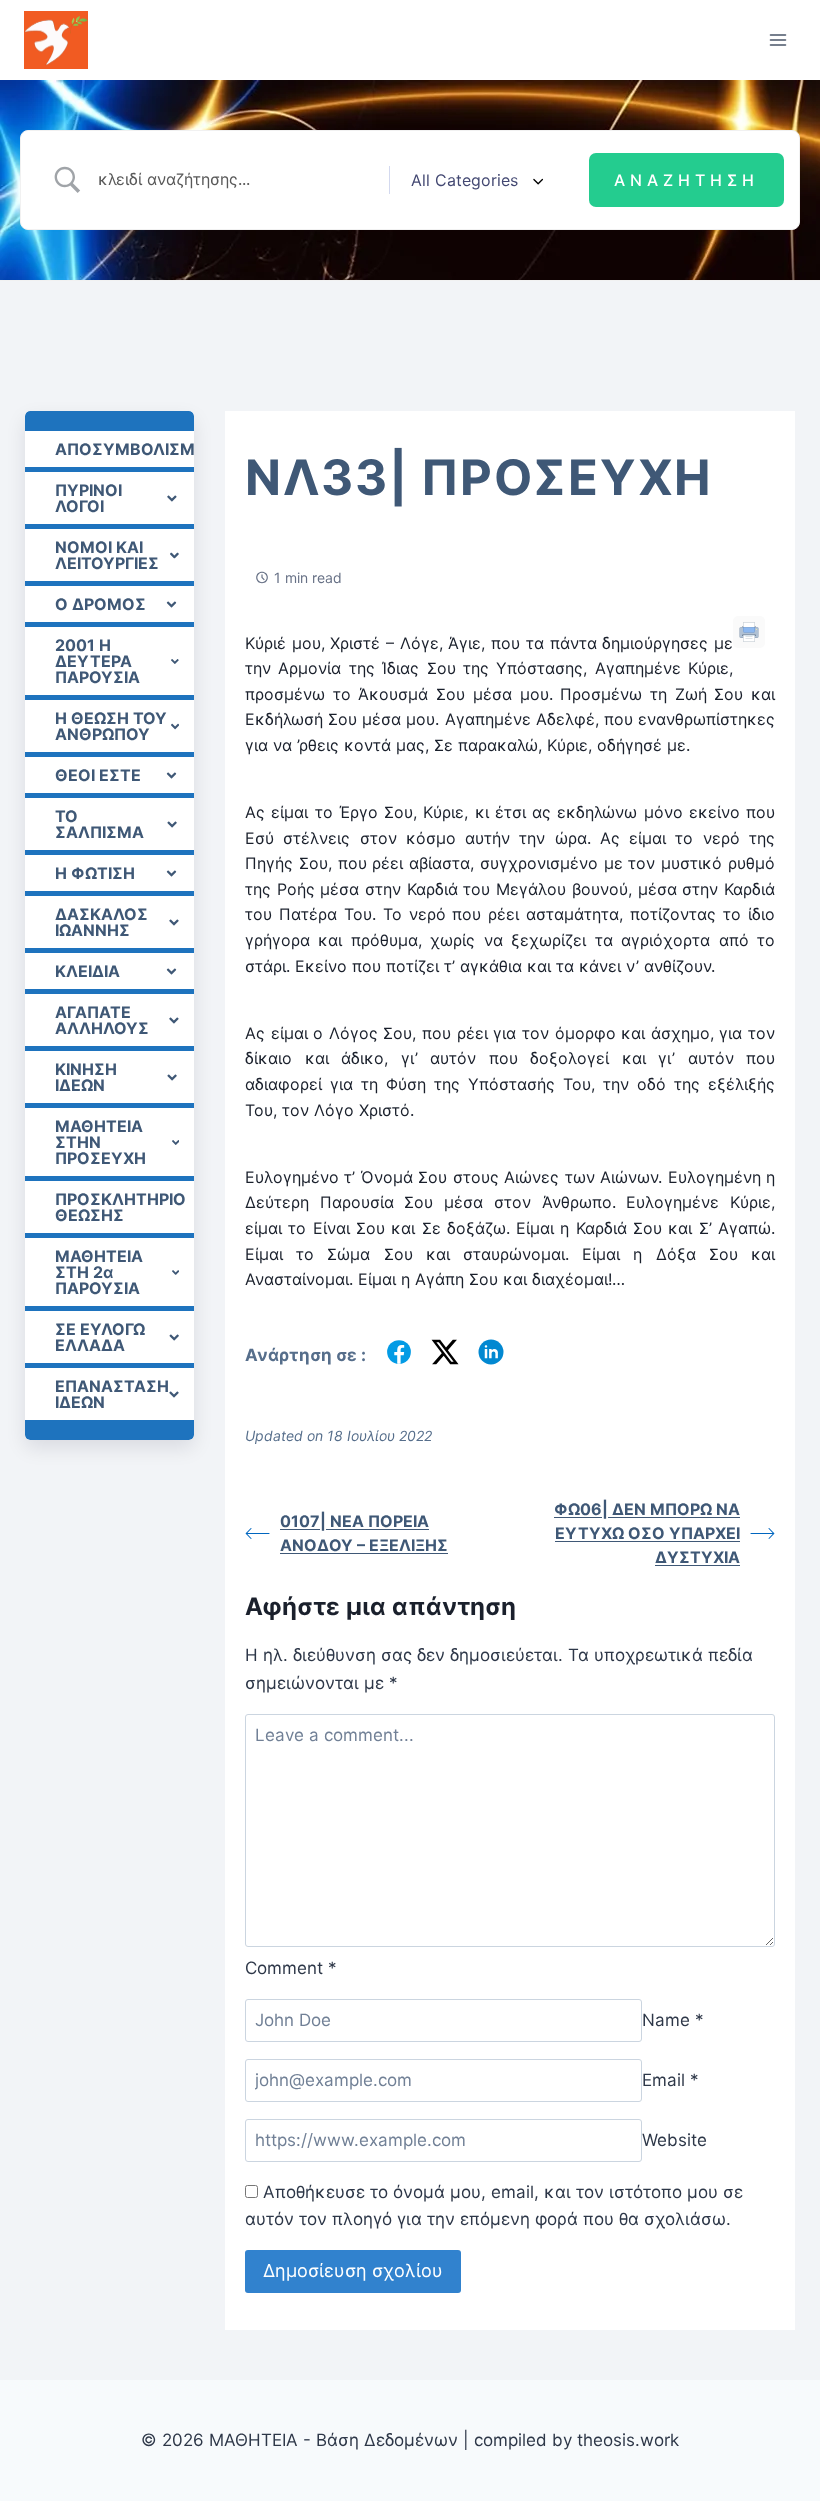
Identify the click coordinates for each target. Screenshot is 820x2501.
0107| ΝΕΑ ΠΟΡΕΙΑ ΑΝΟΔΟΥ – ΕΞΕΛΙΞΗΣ (364, 1533)
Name (673, 2020)
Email (670, 2080)
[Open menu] (777, 39)
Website (674, 2140)
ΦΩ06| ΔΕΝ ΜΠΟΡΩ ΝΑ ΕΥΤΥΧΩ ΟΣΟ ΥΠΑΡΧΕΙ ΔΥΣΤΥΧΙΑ (647, 1533)
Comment (291, 1968)
